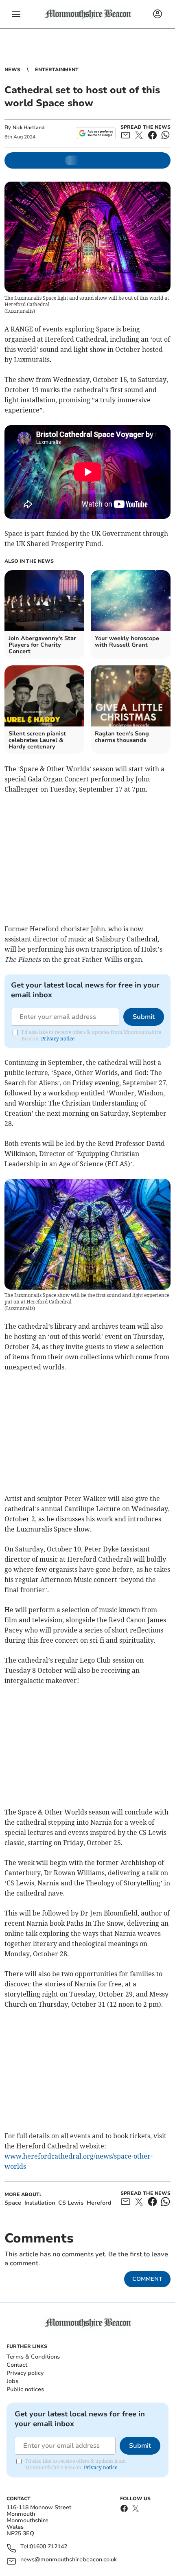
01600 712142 (48, 2547)
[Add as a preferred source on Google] (96, 133)
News (12, 70)
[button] (16, 14)
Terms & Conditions (33, 2357)
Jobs (12, 2381)
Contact (17, 2365)
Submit (144, 1017)
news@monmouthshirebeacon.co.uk (69, 2560)
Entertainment (57, 70)
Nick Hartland (28, 127)
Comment (147, 2279)
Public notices (25, 2389)
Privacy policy (25, 2373)
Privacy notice (58, 1039)
